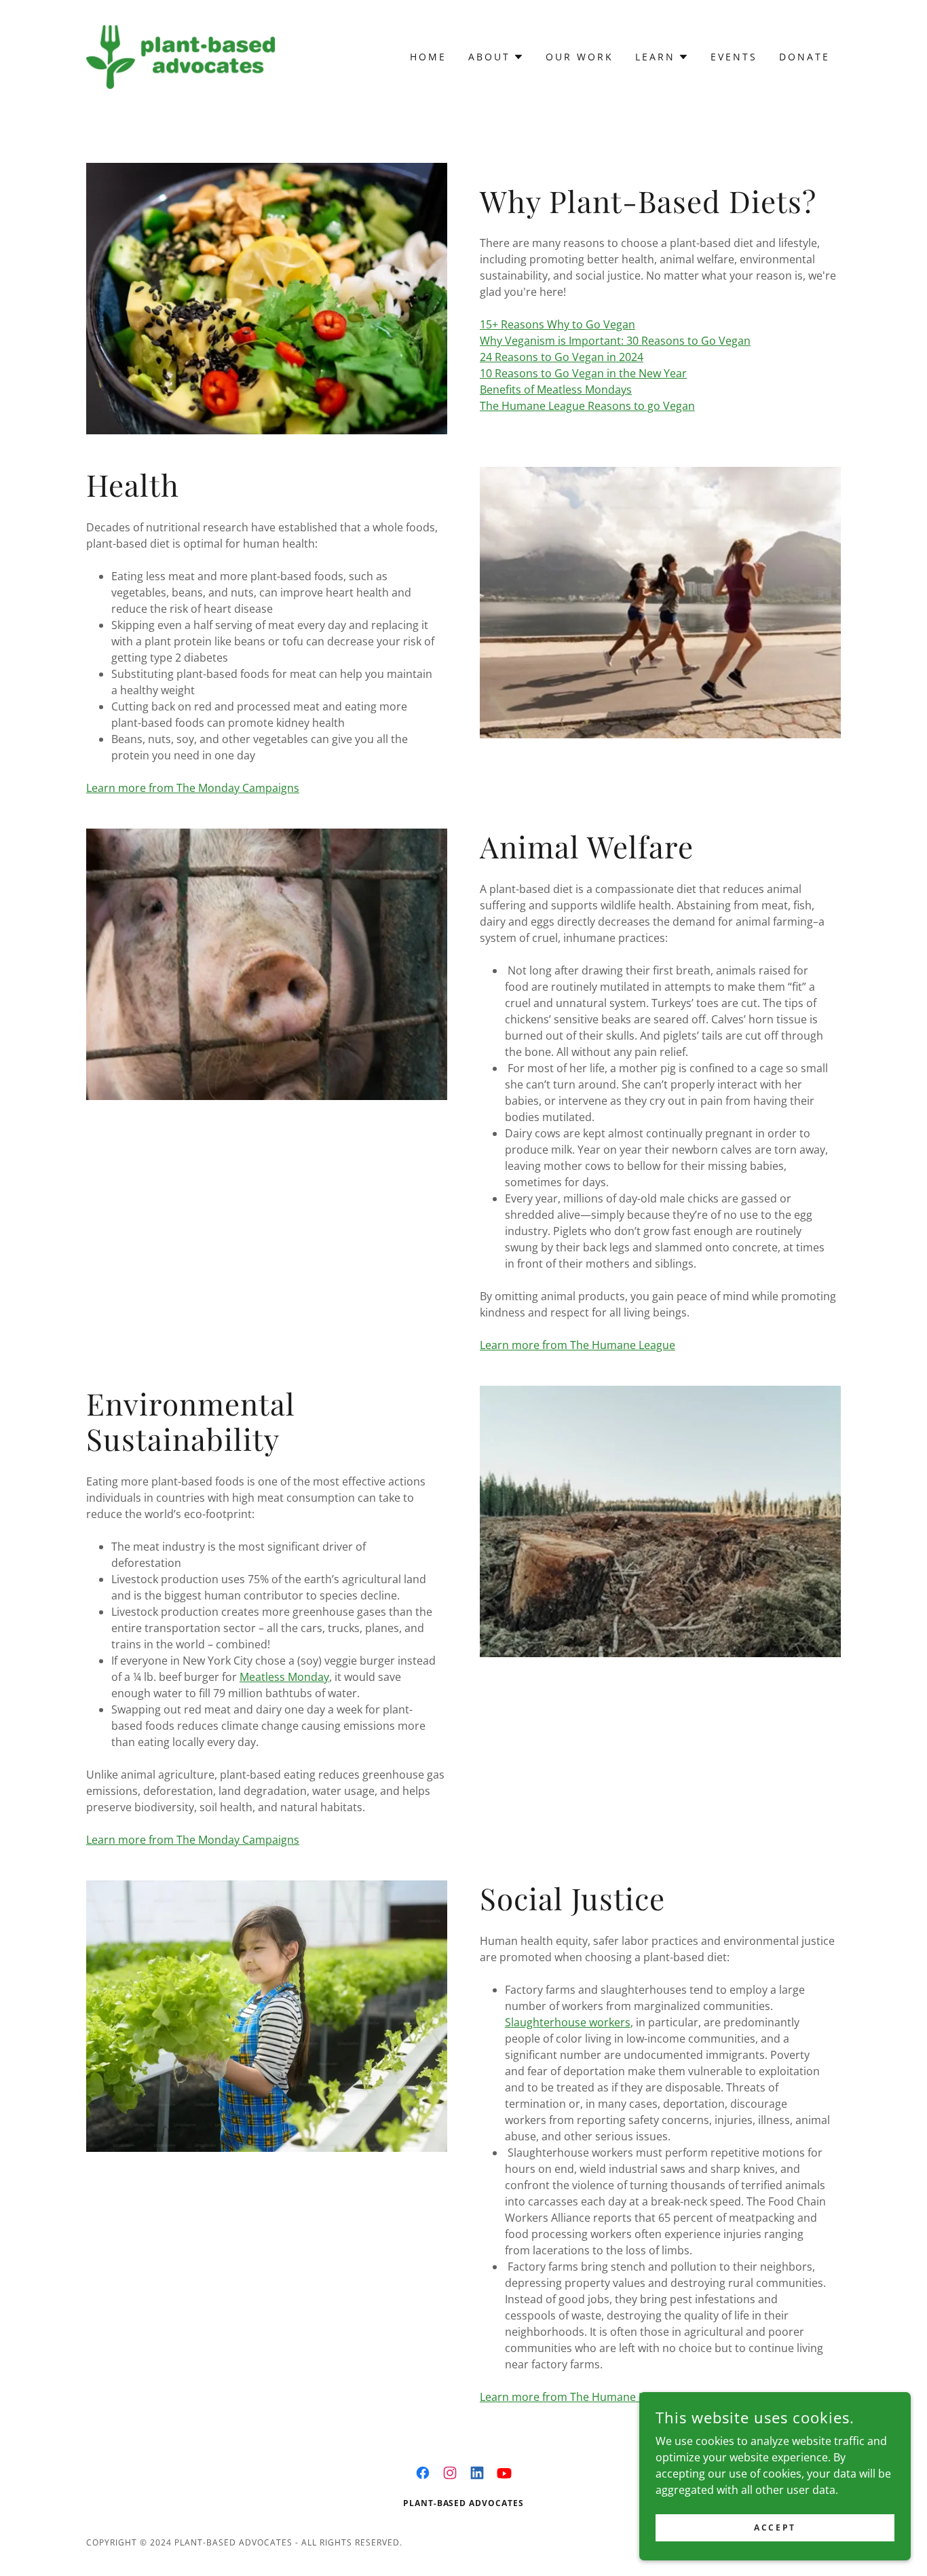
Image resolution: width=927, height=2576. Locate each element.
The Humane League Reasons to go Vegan (587, 406)
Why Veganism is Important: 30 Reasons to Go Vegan (615, 341)
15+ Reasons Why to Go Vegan (557, 324)
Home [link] (428, 57)
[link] (181, 56)
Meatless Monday (284, 1677)
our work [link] (580, 57)
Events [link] (734, 57)
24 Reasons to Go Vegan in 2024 (562, 357)
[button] (496, 57)
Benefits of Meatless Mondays (556, 390)
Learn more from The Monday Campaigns (193, 788)
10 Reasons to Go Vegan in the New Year (583, 373)
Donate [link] (805, 57)
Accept (775, 2527)
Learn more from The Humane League (578, 1345)
